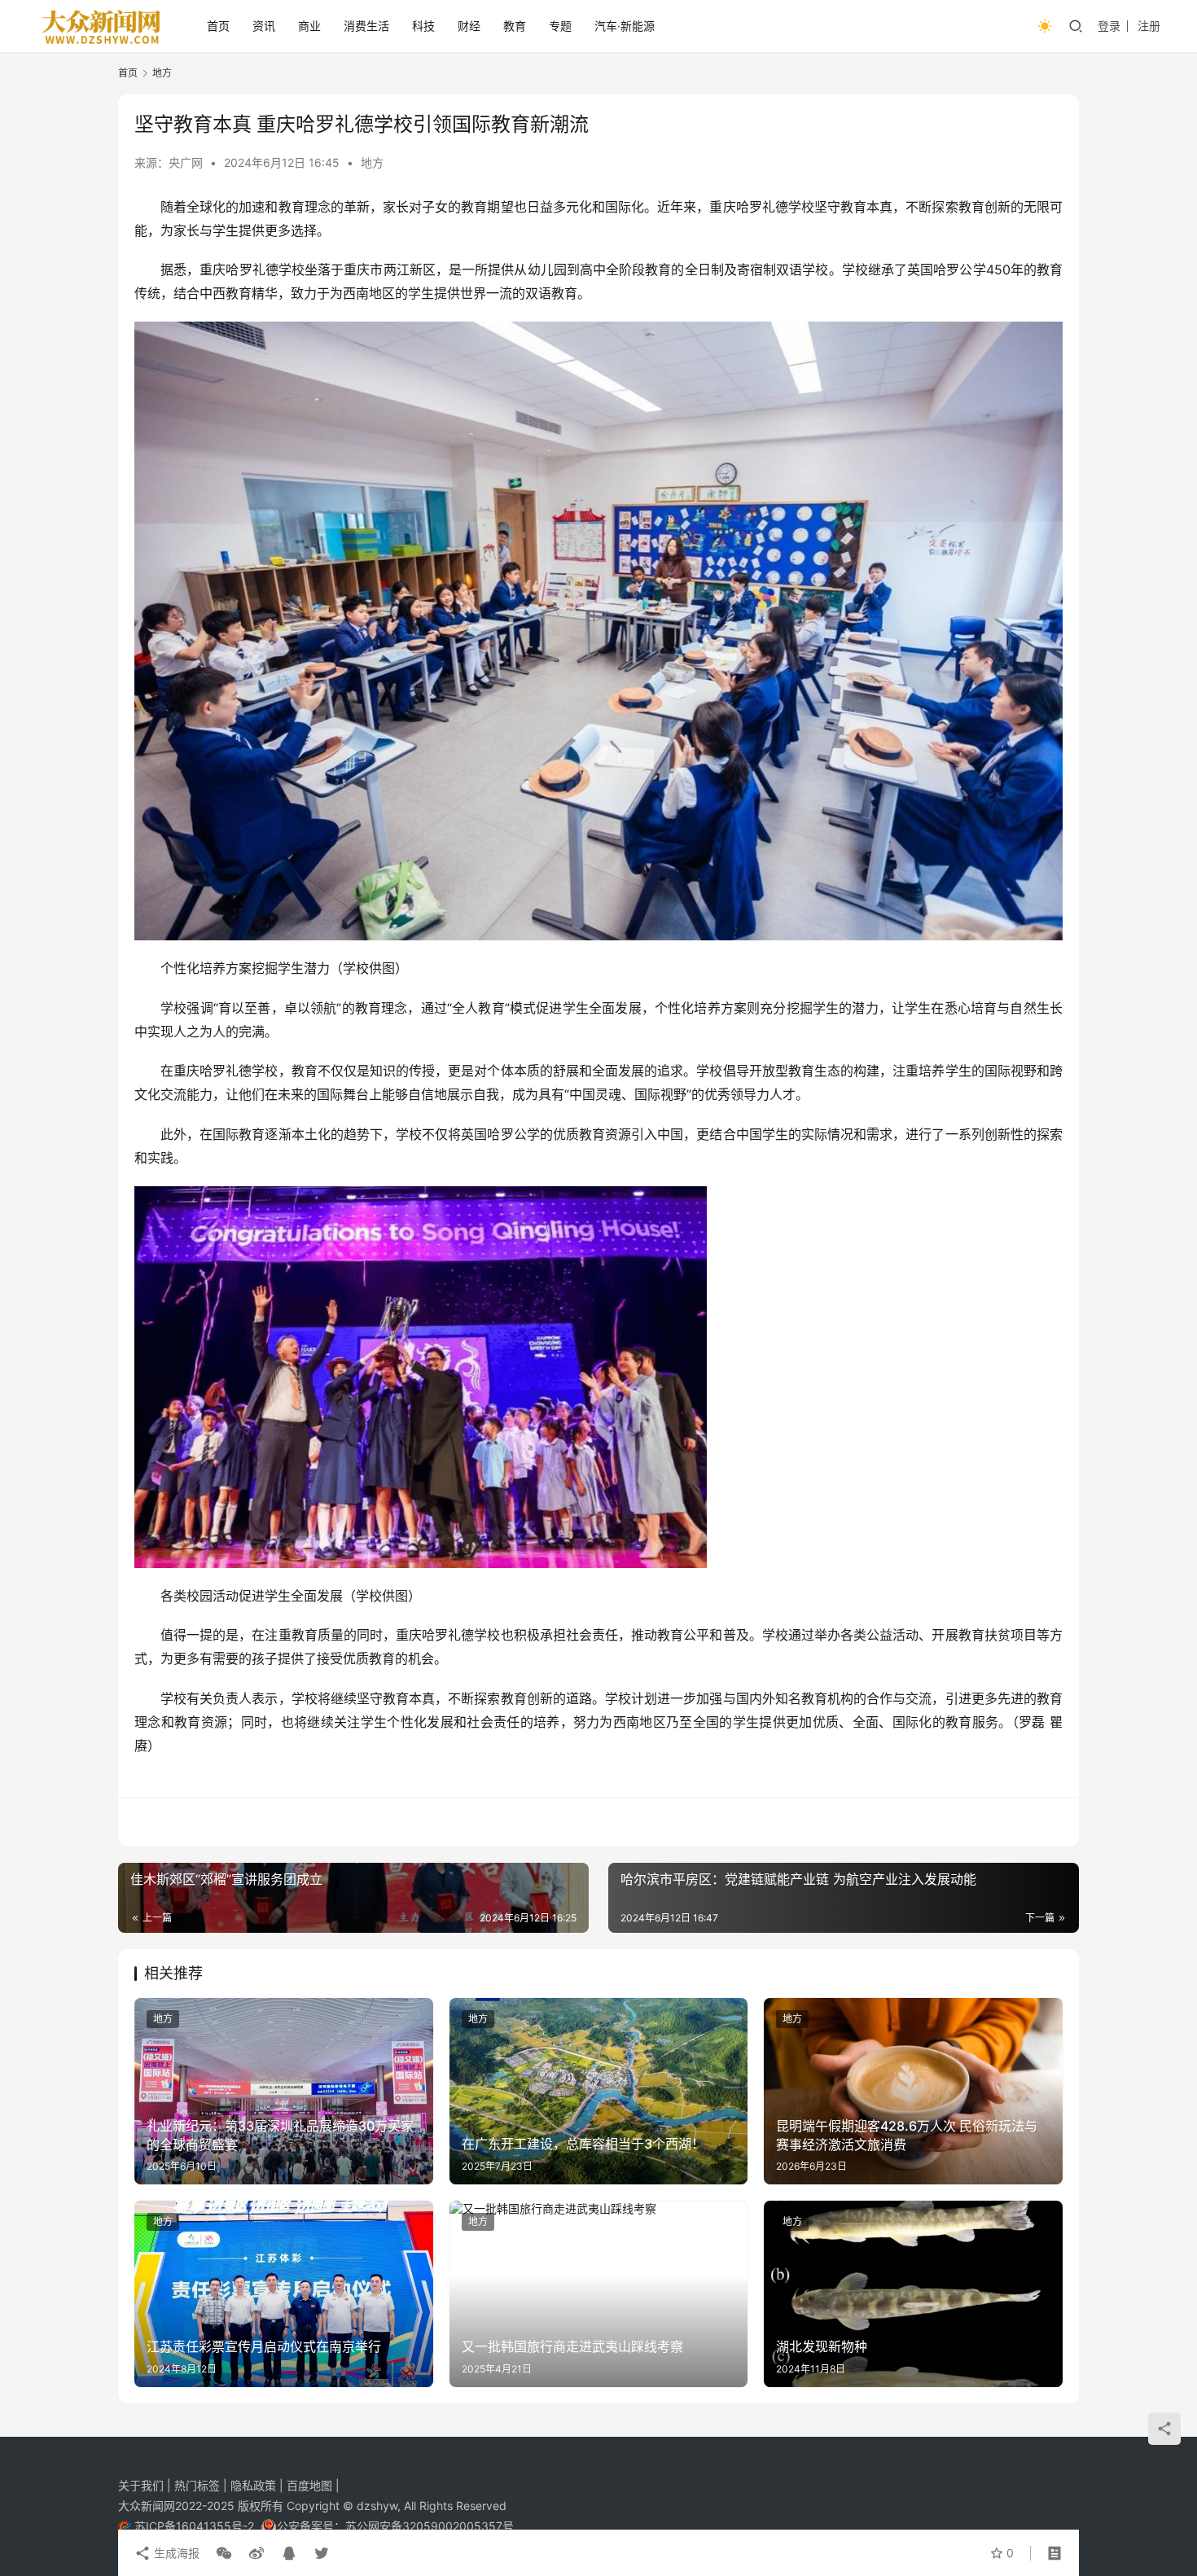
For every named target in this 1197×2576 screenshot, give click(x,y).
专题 (560, 26)
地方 (372, 162)
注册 (1149, 26)
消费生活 (366, 26)
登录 (1109, 26)
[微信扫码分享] (224, 2553)
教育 (515, 26)
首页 (218, 26)
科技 (423, 26)
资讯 (264, 26)
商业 (309, 26)
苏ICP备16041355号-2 (196, 2526)
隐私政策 (255, 2485)
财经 (469, 26)
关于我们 (142, 2485)
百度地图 (309, 2485)
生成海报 (175, 2553)
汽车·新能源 (625, 26)
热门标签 (199, 2485)
